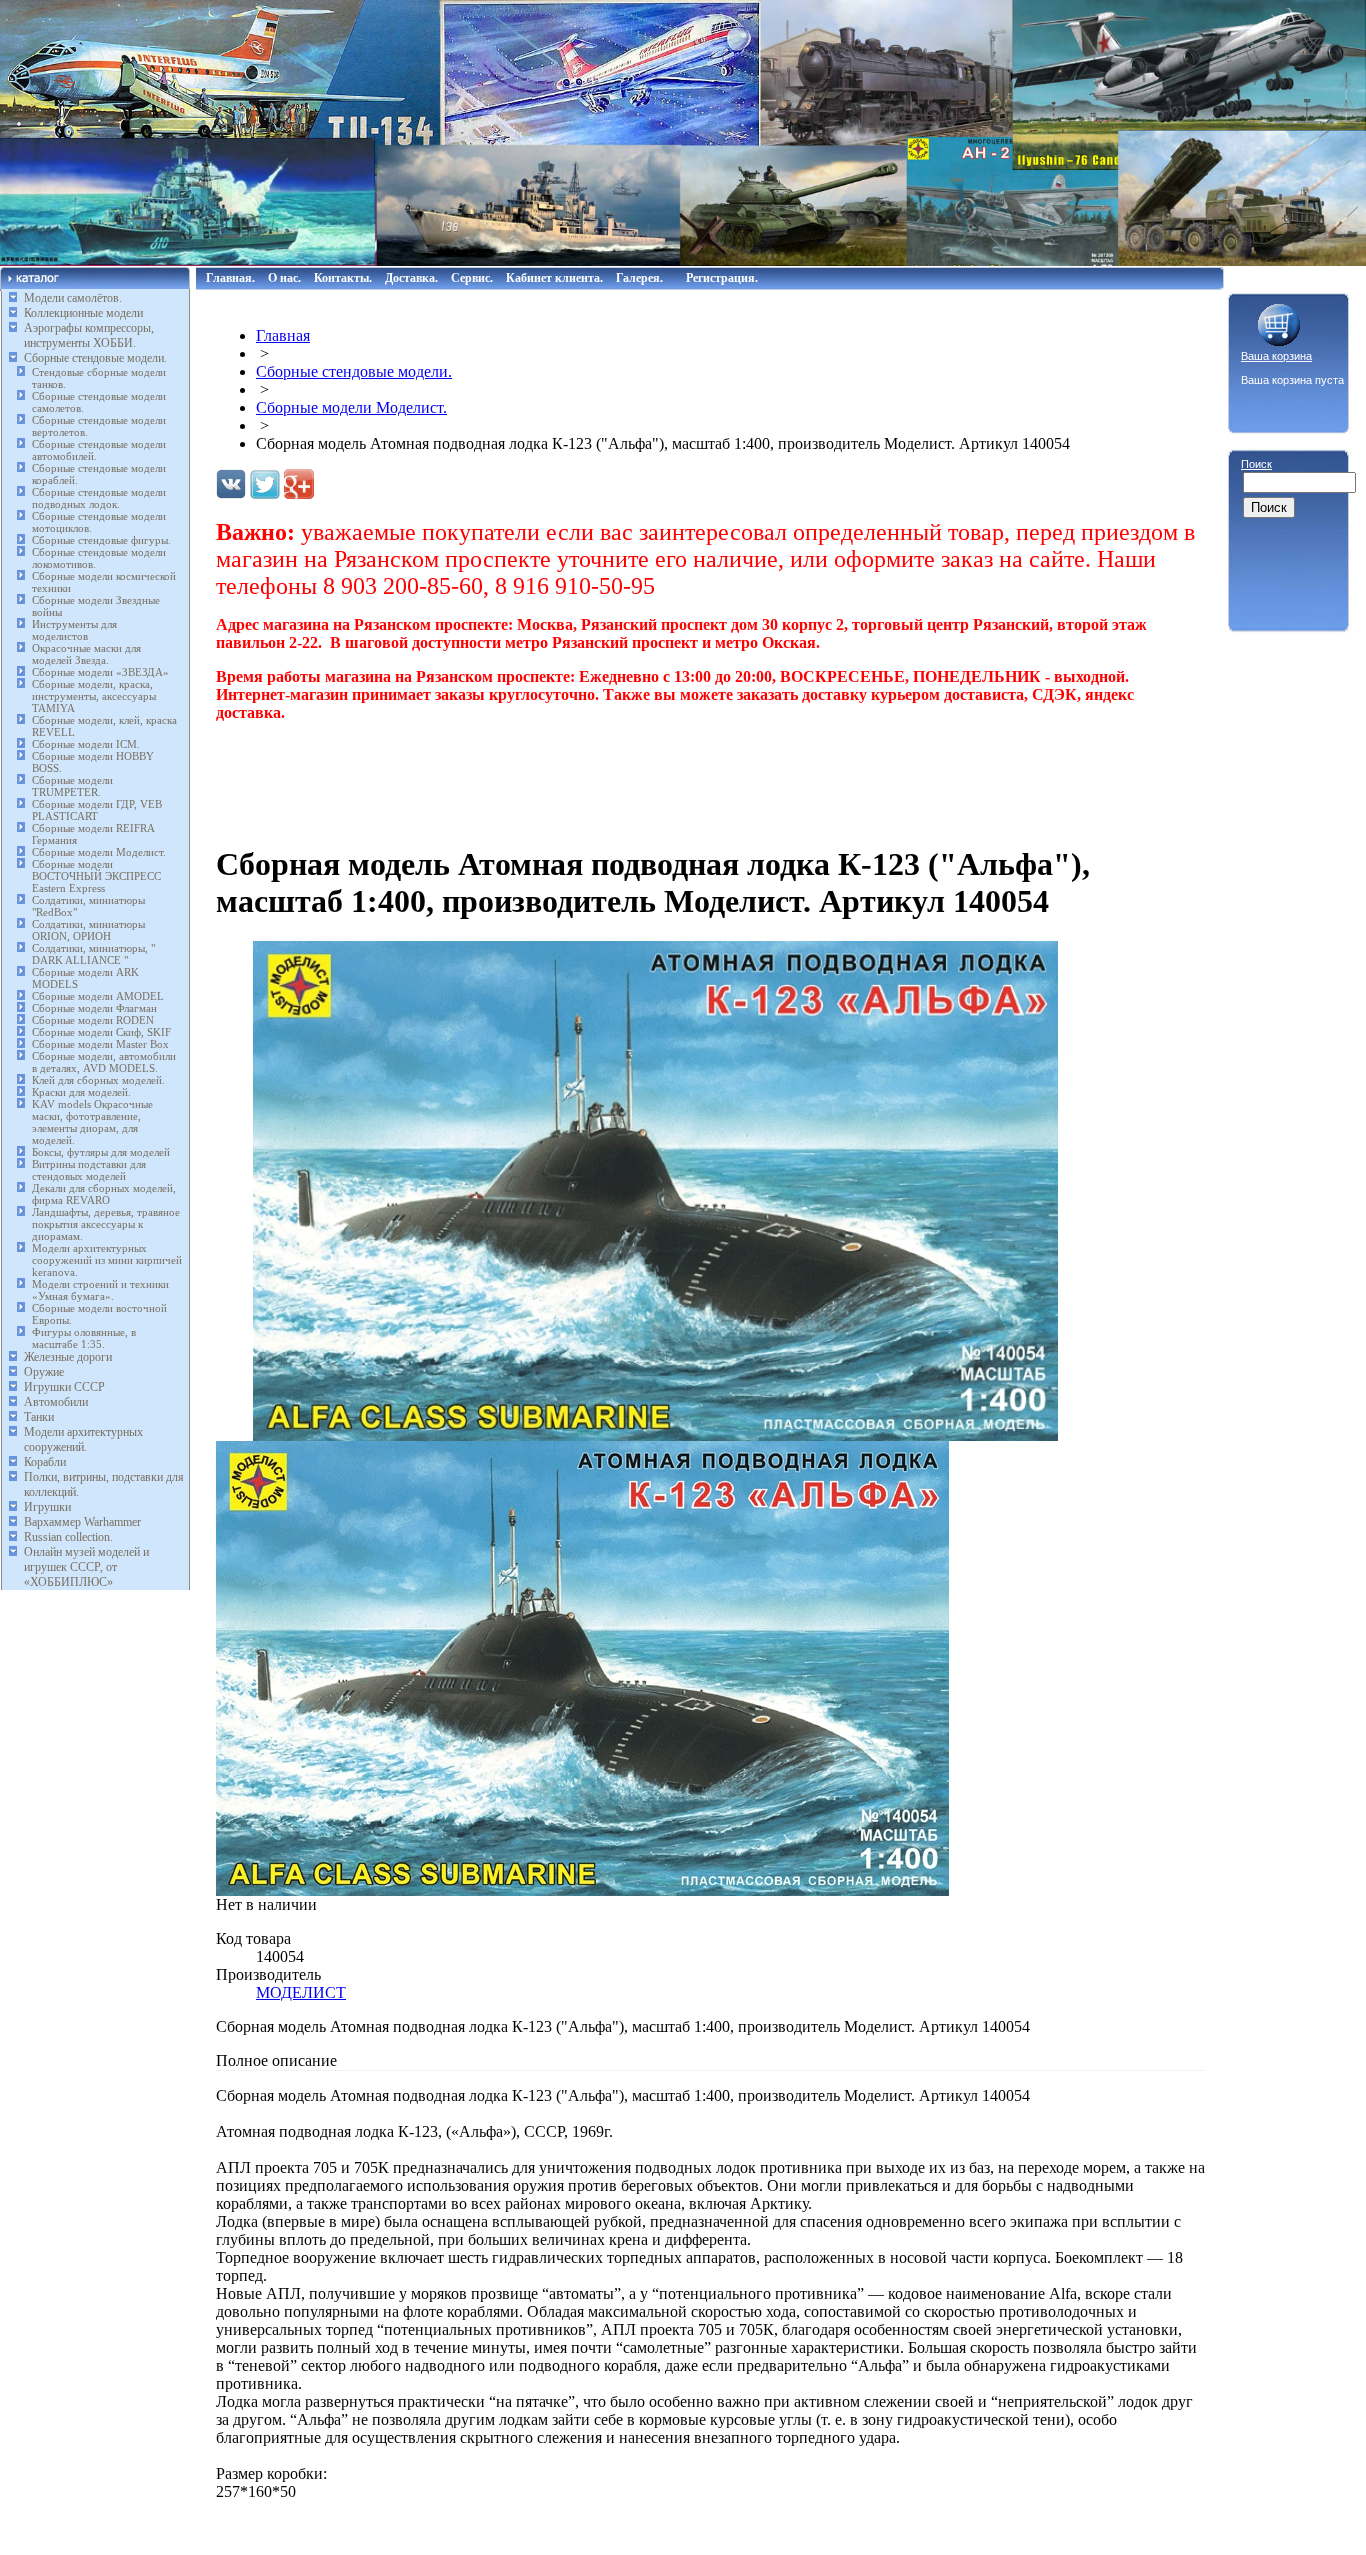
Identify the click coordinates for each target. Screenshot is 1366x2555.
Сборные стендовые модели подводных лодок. (99, 498)
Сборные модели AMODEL (98, 996)
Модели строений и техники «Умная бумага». (100, 1290)
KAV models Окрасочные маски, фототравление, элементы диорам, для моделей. (92, 1122)
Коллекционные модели (83, 313)
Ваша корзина (1276, 356)
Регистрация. (722, 278)
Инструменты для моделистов (74, 630)
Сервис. (472, 278)
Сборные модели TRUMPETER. (72, 786)
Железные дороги (68, 1357)
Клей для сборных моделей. (98, 1080)
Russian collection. (68, 1537)
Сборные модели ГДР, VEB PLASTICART (97, 810)
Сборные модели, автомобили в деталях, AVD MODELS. (104, 1062)
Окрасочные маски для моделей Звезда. (86, 654)
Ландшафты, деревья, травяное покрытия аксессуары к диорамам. (106, 1224)
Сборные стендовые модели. (95, 358)
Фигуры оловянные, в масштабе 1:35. (84, 1338)
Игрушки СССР (64, 1387)
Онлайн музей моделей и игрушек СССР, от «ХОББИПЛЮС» (86, 1567)
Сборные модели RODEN (93, 1020)
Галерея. (639, 278)
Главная (283, 335)
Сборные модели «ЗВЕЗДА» (100, 672)
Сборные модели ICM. (86, 744)
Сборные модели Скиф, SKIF (101, 1032)
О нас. (284, 278)
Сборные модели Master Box (100, 1044)
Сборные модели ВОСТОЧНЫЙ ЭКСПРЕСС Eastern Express (96, 876)
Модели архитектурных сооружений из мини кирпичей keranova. (107, 1260)
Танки (39, 1417)
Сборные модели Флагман (94, 1008)
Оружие (44, 1372)
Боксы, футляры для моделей (101, 1152)
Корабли (45, 1462)
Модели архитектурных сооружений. (83, 1439)
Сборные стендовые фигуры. (101, 540)
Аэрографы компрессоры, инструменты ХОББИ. (89, 335)
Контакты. (343, 278)
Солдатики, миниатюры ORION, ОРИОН (88, 930)
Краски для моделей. (81, 1092)
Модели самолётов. (73, 298)
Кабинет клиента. (554, 278)
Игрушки (47, 1507)
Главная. (230, 278)
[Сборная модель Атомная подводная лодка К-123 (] (656, 1435)
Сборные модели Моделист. (99, 852)
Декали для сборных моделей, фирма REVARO (104, 1194)
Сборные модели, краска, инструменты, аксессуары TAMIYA (94, 696)
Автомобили (56, 1402)
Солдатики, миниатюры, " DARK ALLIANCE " (93, 954)
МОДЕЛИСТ (301, 1992)
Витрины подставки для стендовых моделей (89, 1170)
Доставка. (411, 278)
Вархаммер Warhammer (82, 1522)
